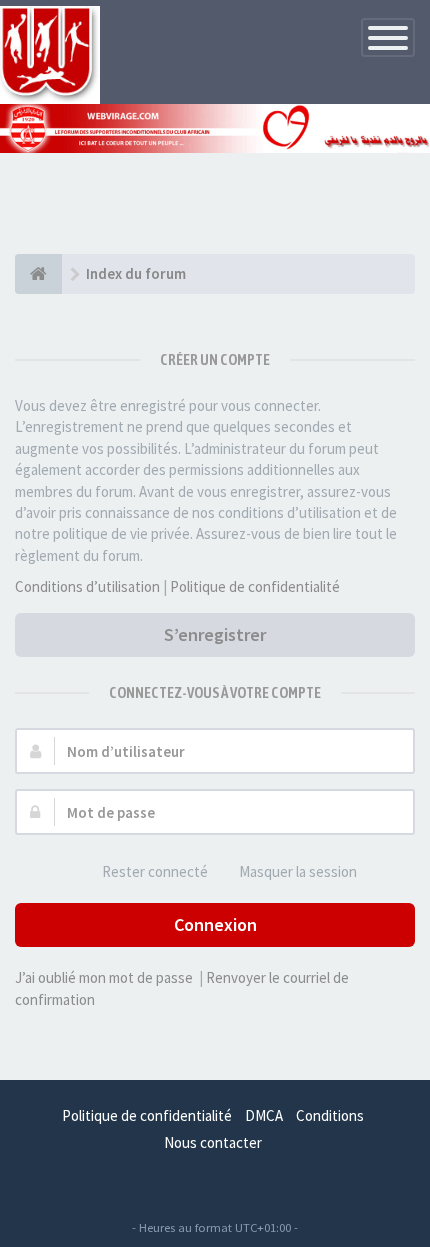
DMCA (264, 1115)
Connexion (215, 924)
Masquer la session (298, 871)
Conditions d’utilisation (87, 586)
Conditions (330, 1115)
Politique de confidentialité (255, 586)
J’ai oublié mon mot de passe (104, 977)
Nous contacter (213, 1142)
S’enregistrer (215, 634)
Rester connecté (155, 871)
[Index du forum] (38, 274)
